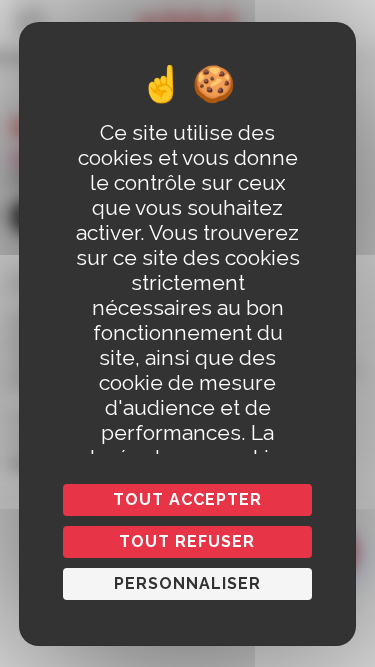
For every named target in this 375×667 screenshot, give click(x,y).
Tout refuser (187, 541)
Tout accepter (187, 499)
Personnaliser (187, 583)
